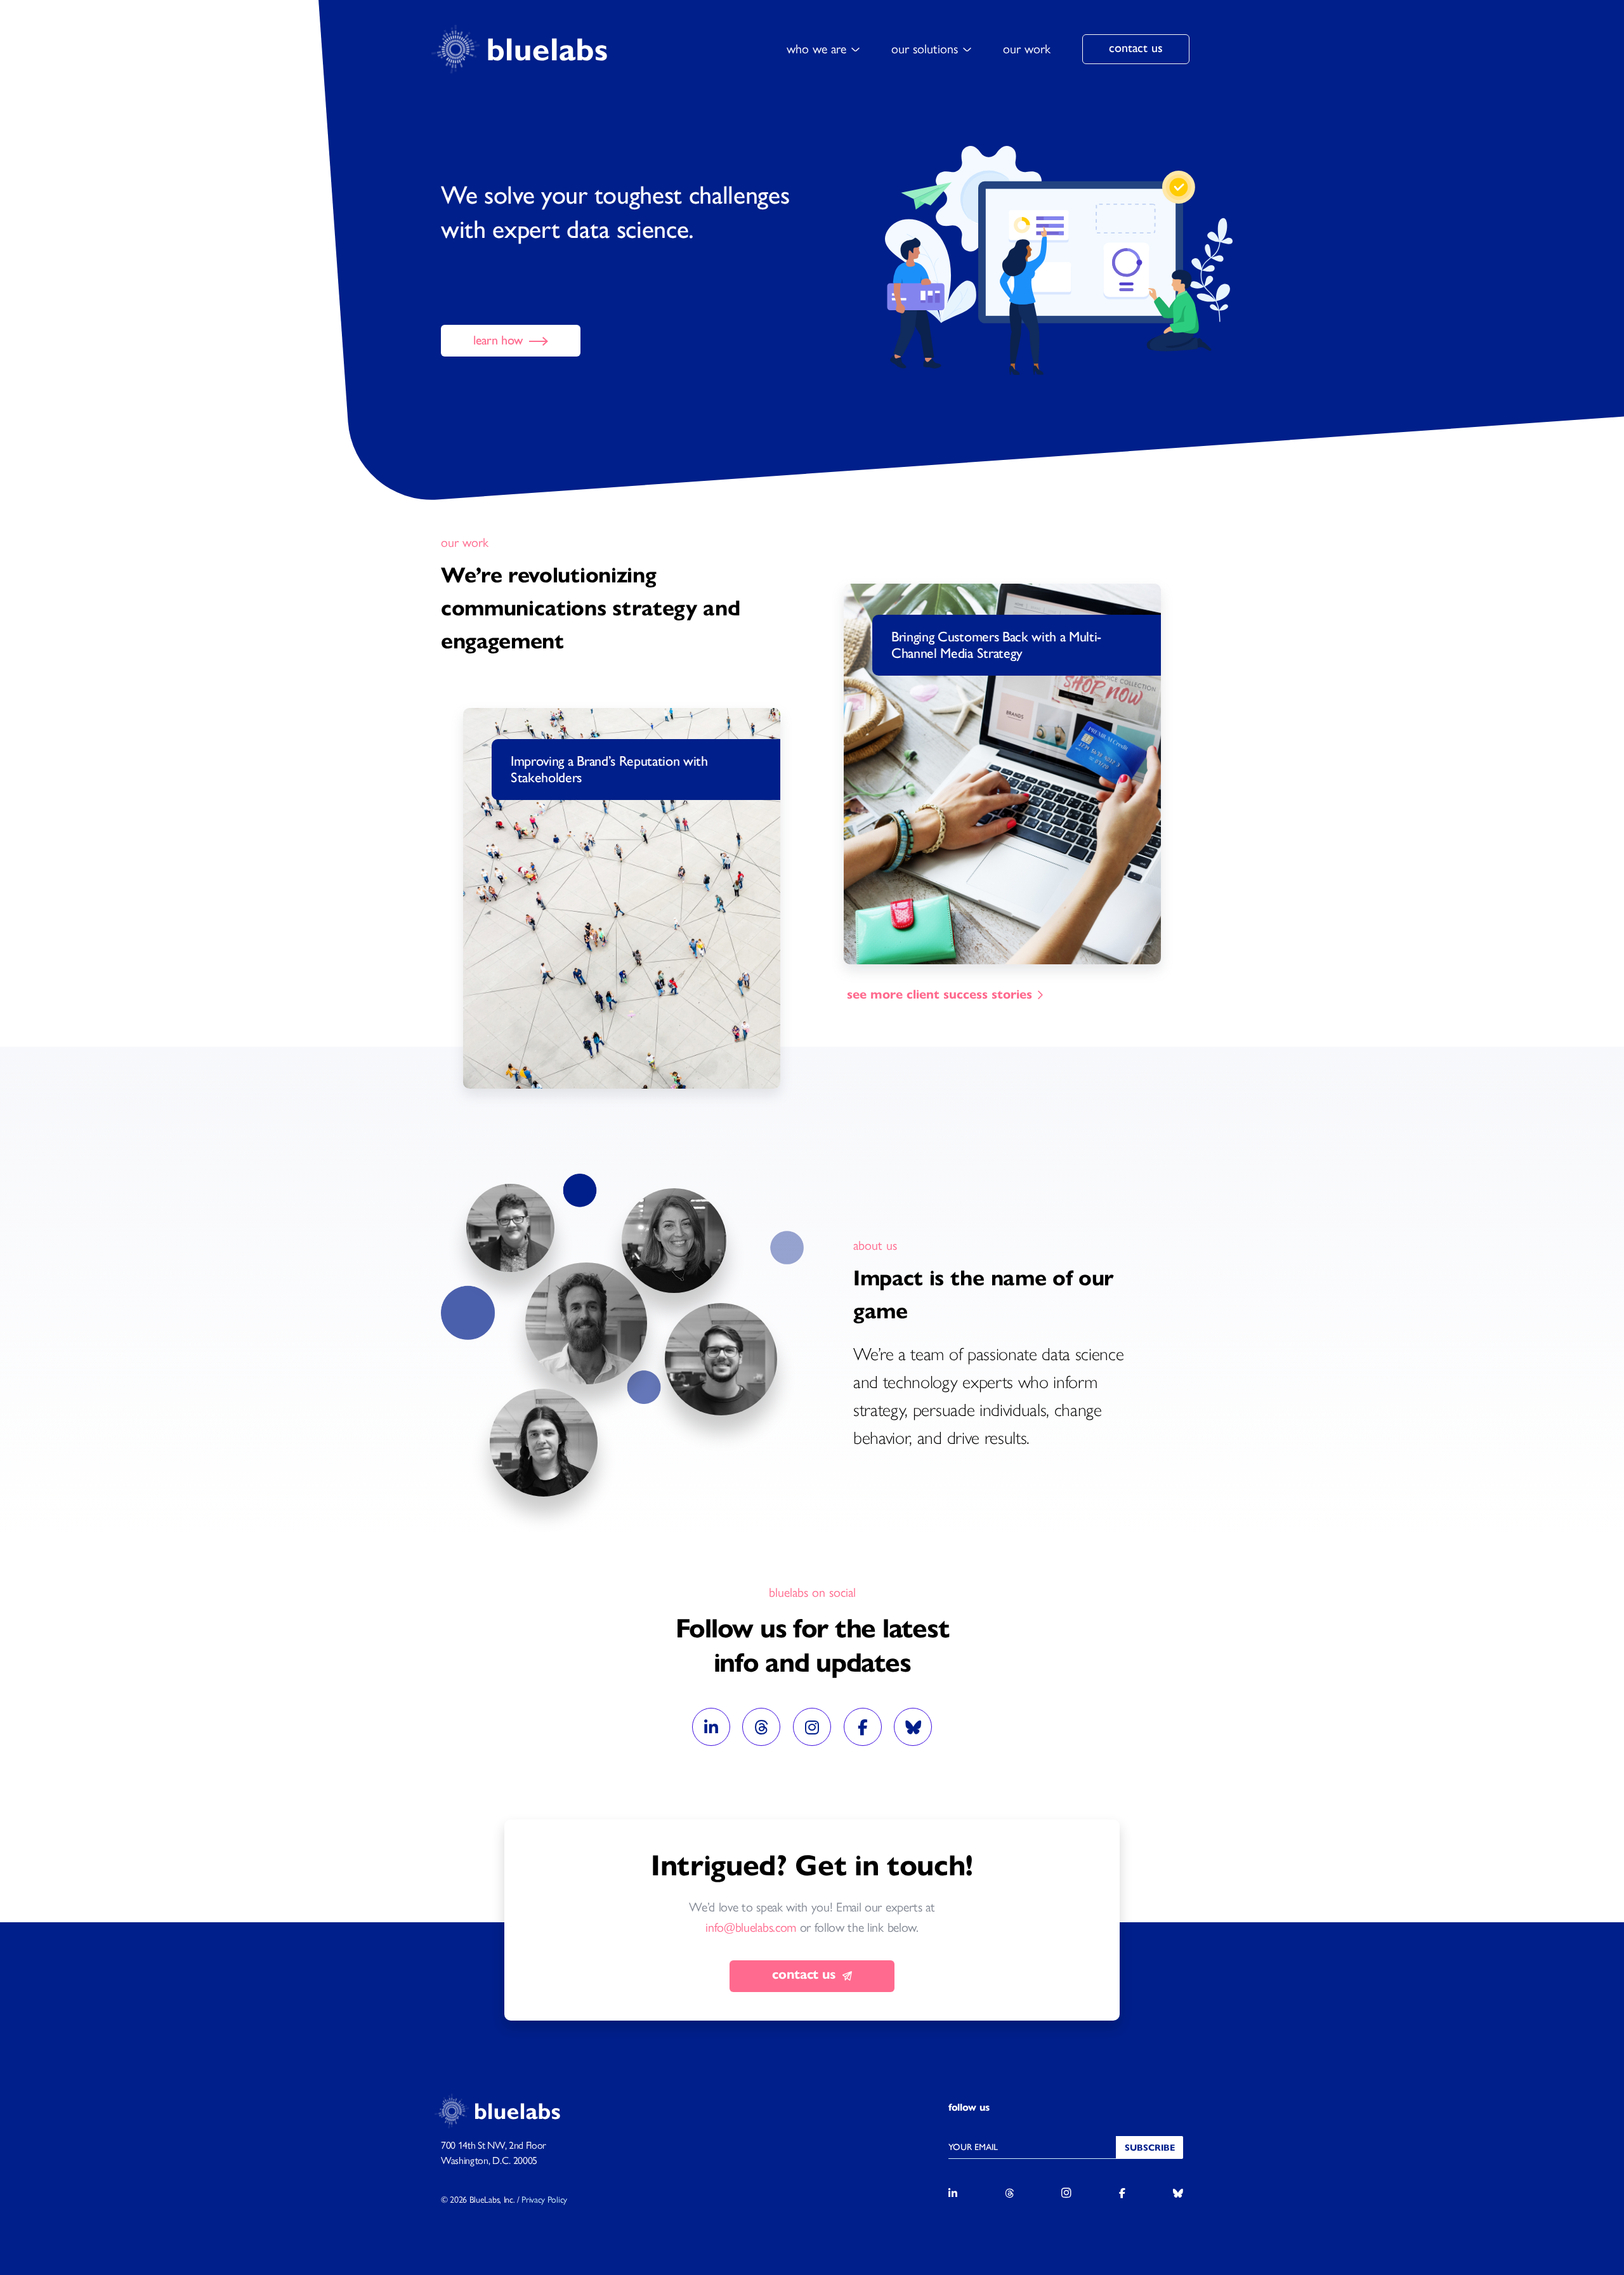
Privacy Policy (544, 2200)
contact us (1136, 48)
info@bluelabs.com (751, 1927)
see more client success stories (940, 994)
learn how (500, 340)
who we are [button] (816, 49)
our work (1027, 49)
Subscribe (1150, 2148)
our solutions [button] (925, 49)
